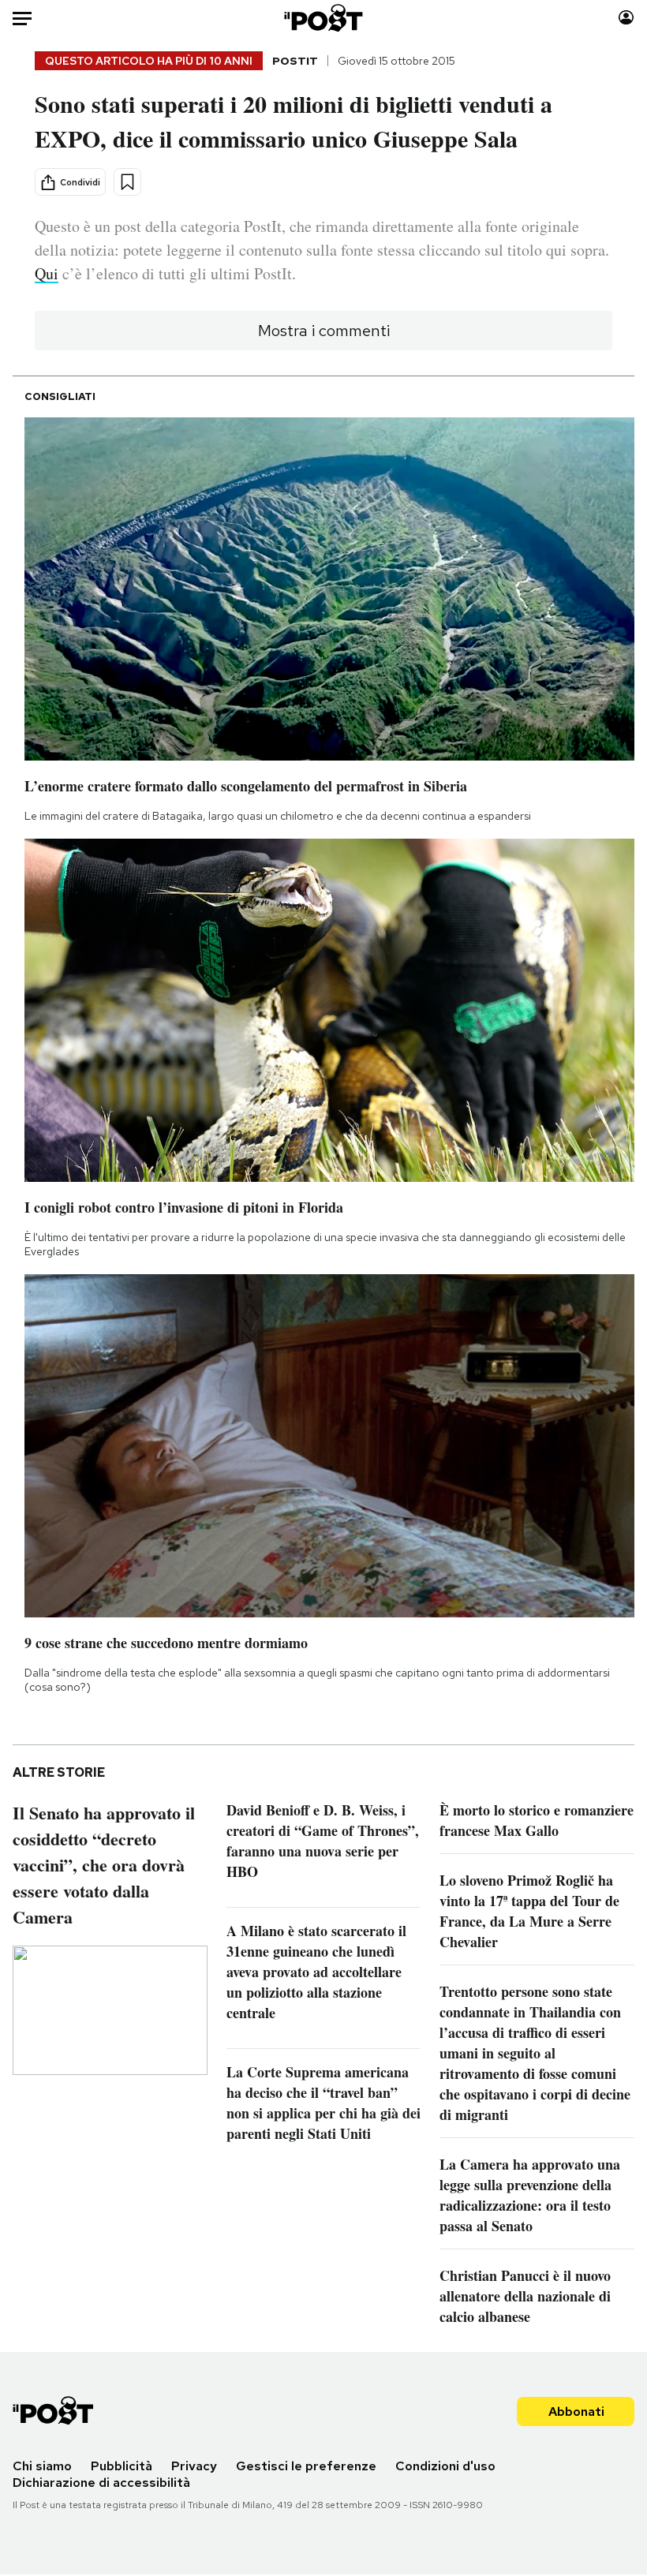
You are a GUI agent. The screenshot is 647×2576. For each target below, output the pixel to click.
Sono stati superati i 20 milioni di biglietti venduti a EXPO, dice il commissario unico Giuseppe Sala (294, 121)
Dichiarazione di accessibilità (101, 2483)
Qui (47, 273)
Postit (295, 61)
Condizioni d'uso (445, 2466)
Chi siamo (42, 2466)
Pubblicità (122, 2466)
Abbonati (576, 2411)
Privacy (194, 2466)
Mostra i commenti (324, 331)
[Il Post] (324, 18)
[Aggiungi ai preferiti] (127, 182)
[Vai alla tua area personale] (626, 18)
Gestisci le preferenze (306, 2466)
